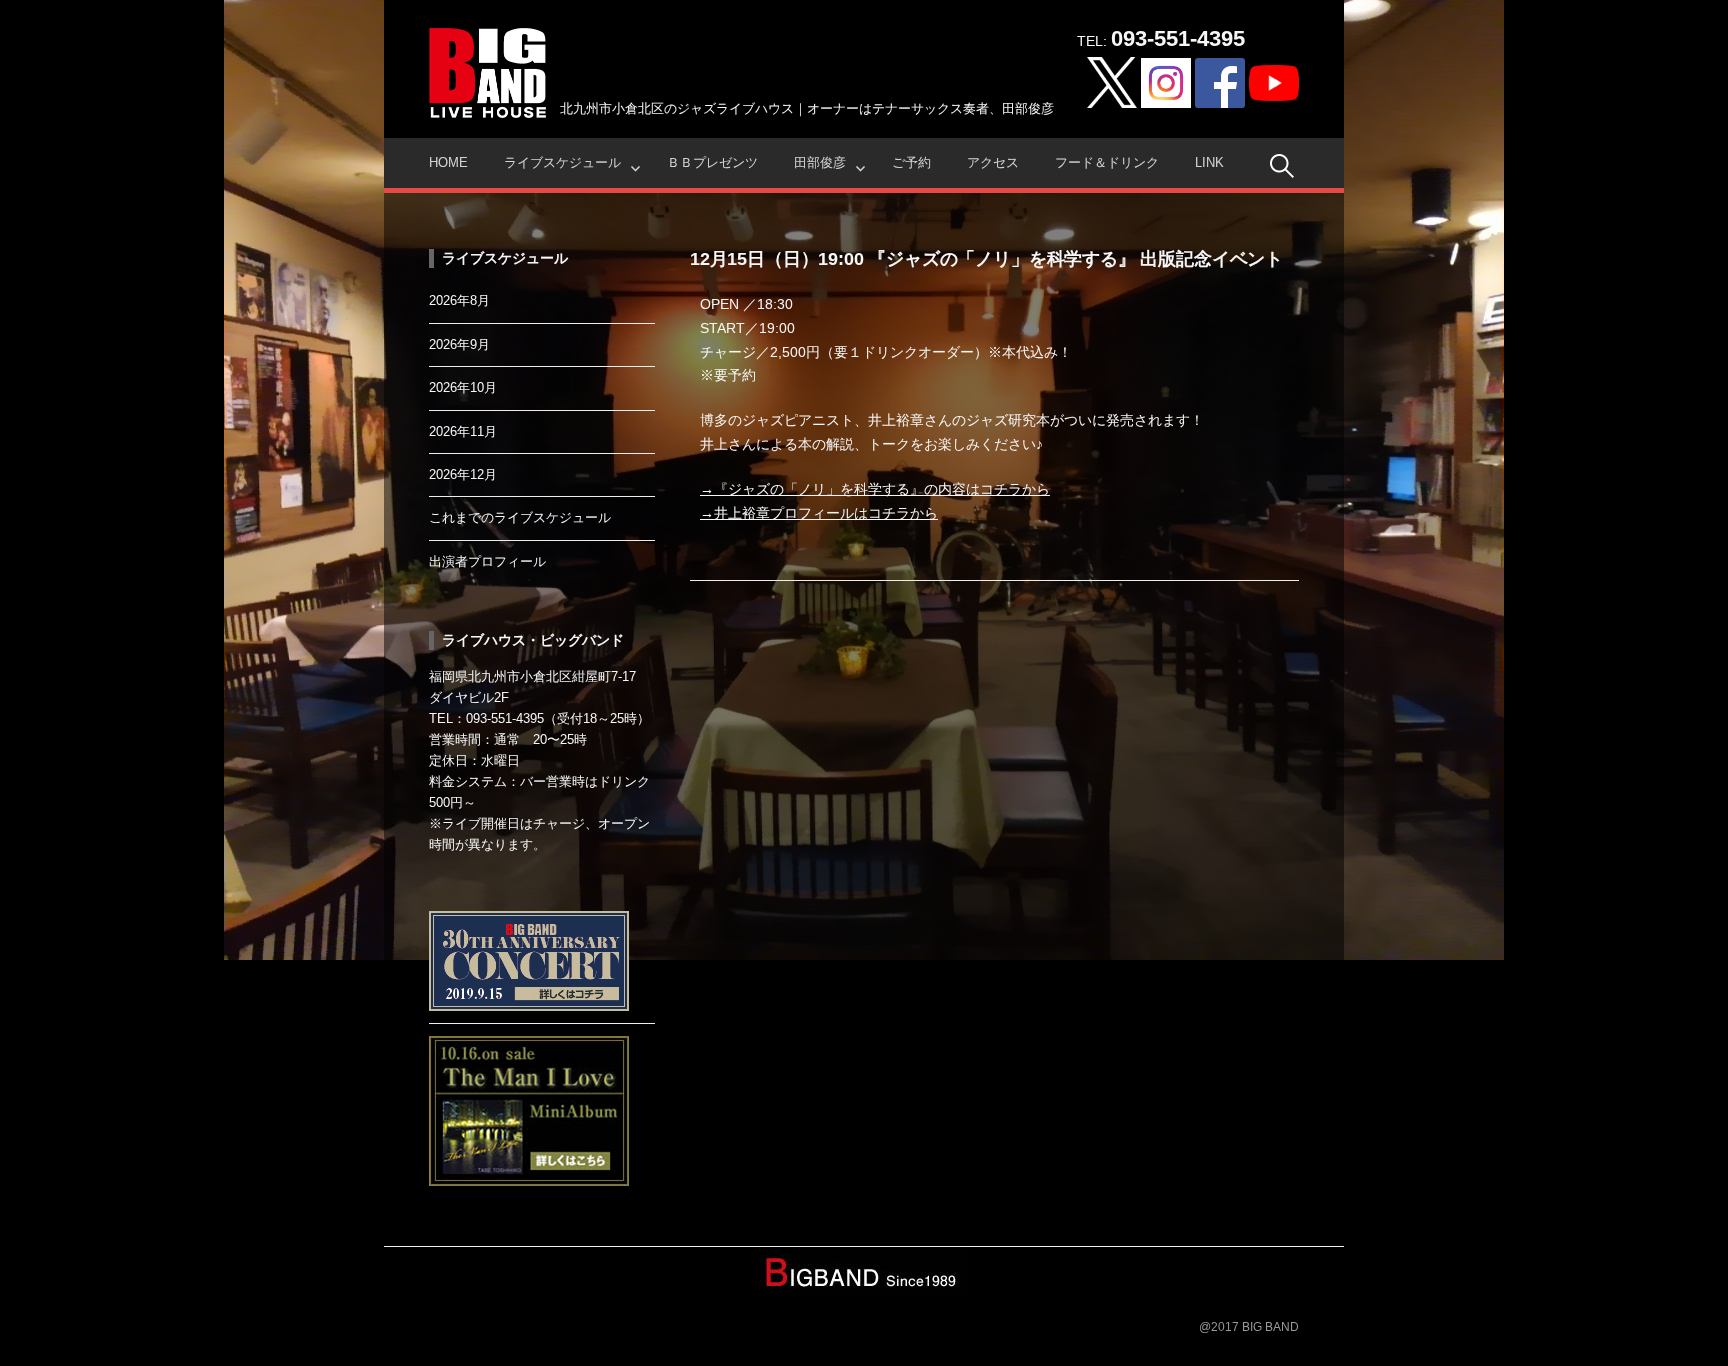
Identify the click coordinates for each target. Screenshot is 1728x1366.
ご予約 (911, 162)
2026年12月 (463, 474)
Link (1209, 162)
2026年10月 (463, 387)
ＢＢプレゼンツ (712, 162)
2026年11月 (463, 431)
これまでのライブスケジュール (520, 517)
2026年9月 (459, 344)
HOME (448, 162)
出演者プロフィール (487, 561)
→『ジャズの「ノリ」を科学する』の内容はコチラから (875, 489)
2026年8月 (459, 300)
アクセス (993, 162)
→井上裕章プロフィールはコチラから (819, 513)
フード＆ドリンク (1107, 162)
